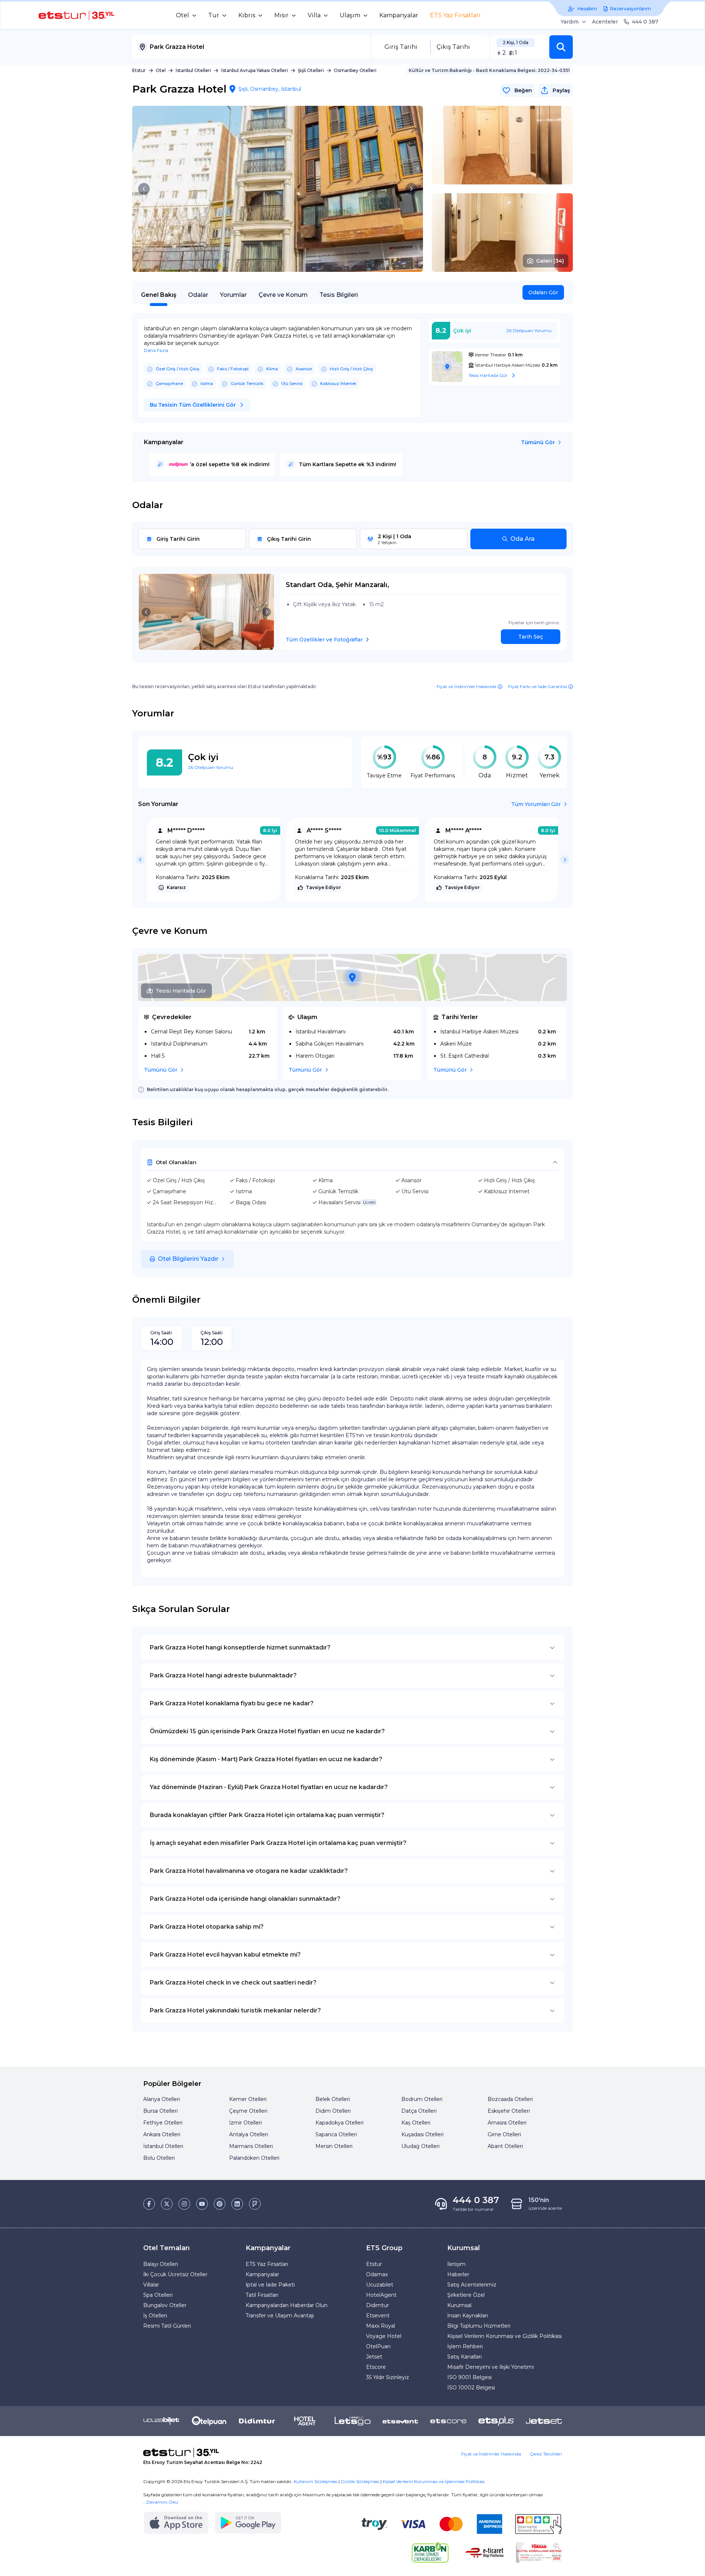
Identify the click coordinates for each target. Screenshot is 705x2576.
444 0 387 (645, 22)
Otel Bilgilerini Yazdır (188, 1259)
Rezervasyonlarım (631, 9)
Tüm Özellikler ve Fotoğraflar (324, 640)
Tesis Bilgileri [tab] (339, 295)
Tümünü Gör (538, 442)
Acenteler (605, 22)
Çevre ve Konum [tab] (283, 295)
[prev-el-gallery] (144, 189)
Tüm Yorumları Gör (536, 804)
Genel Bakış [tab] (159, 295)
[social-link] (149, 2204)
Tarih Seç (531, 637)
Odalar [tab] (198, 295)
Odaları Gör (543, 292)
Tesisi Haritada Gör (181, 991)
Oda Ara (523, 539)
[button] (561, 47)
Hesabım (587, 9)
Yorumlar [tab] (233, 295)
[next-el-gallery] (411, 189)
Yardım (570, 22)
